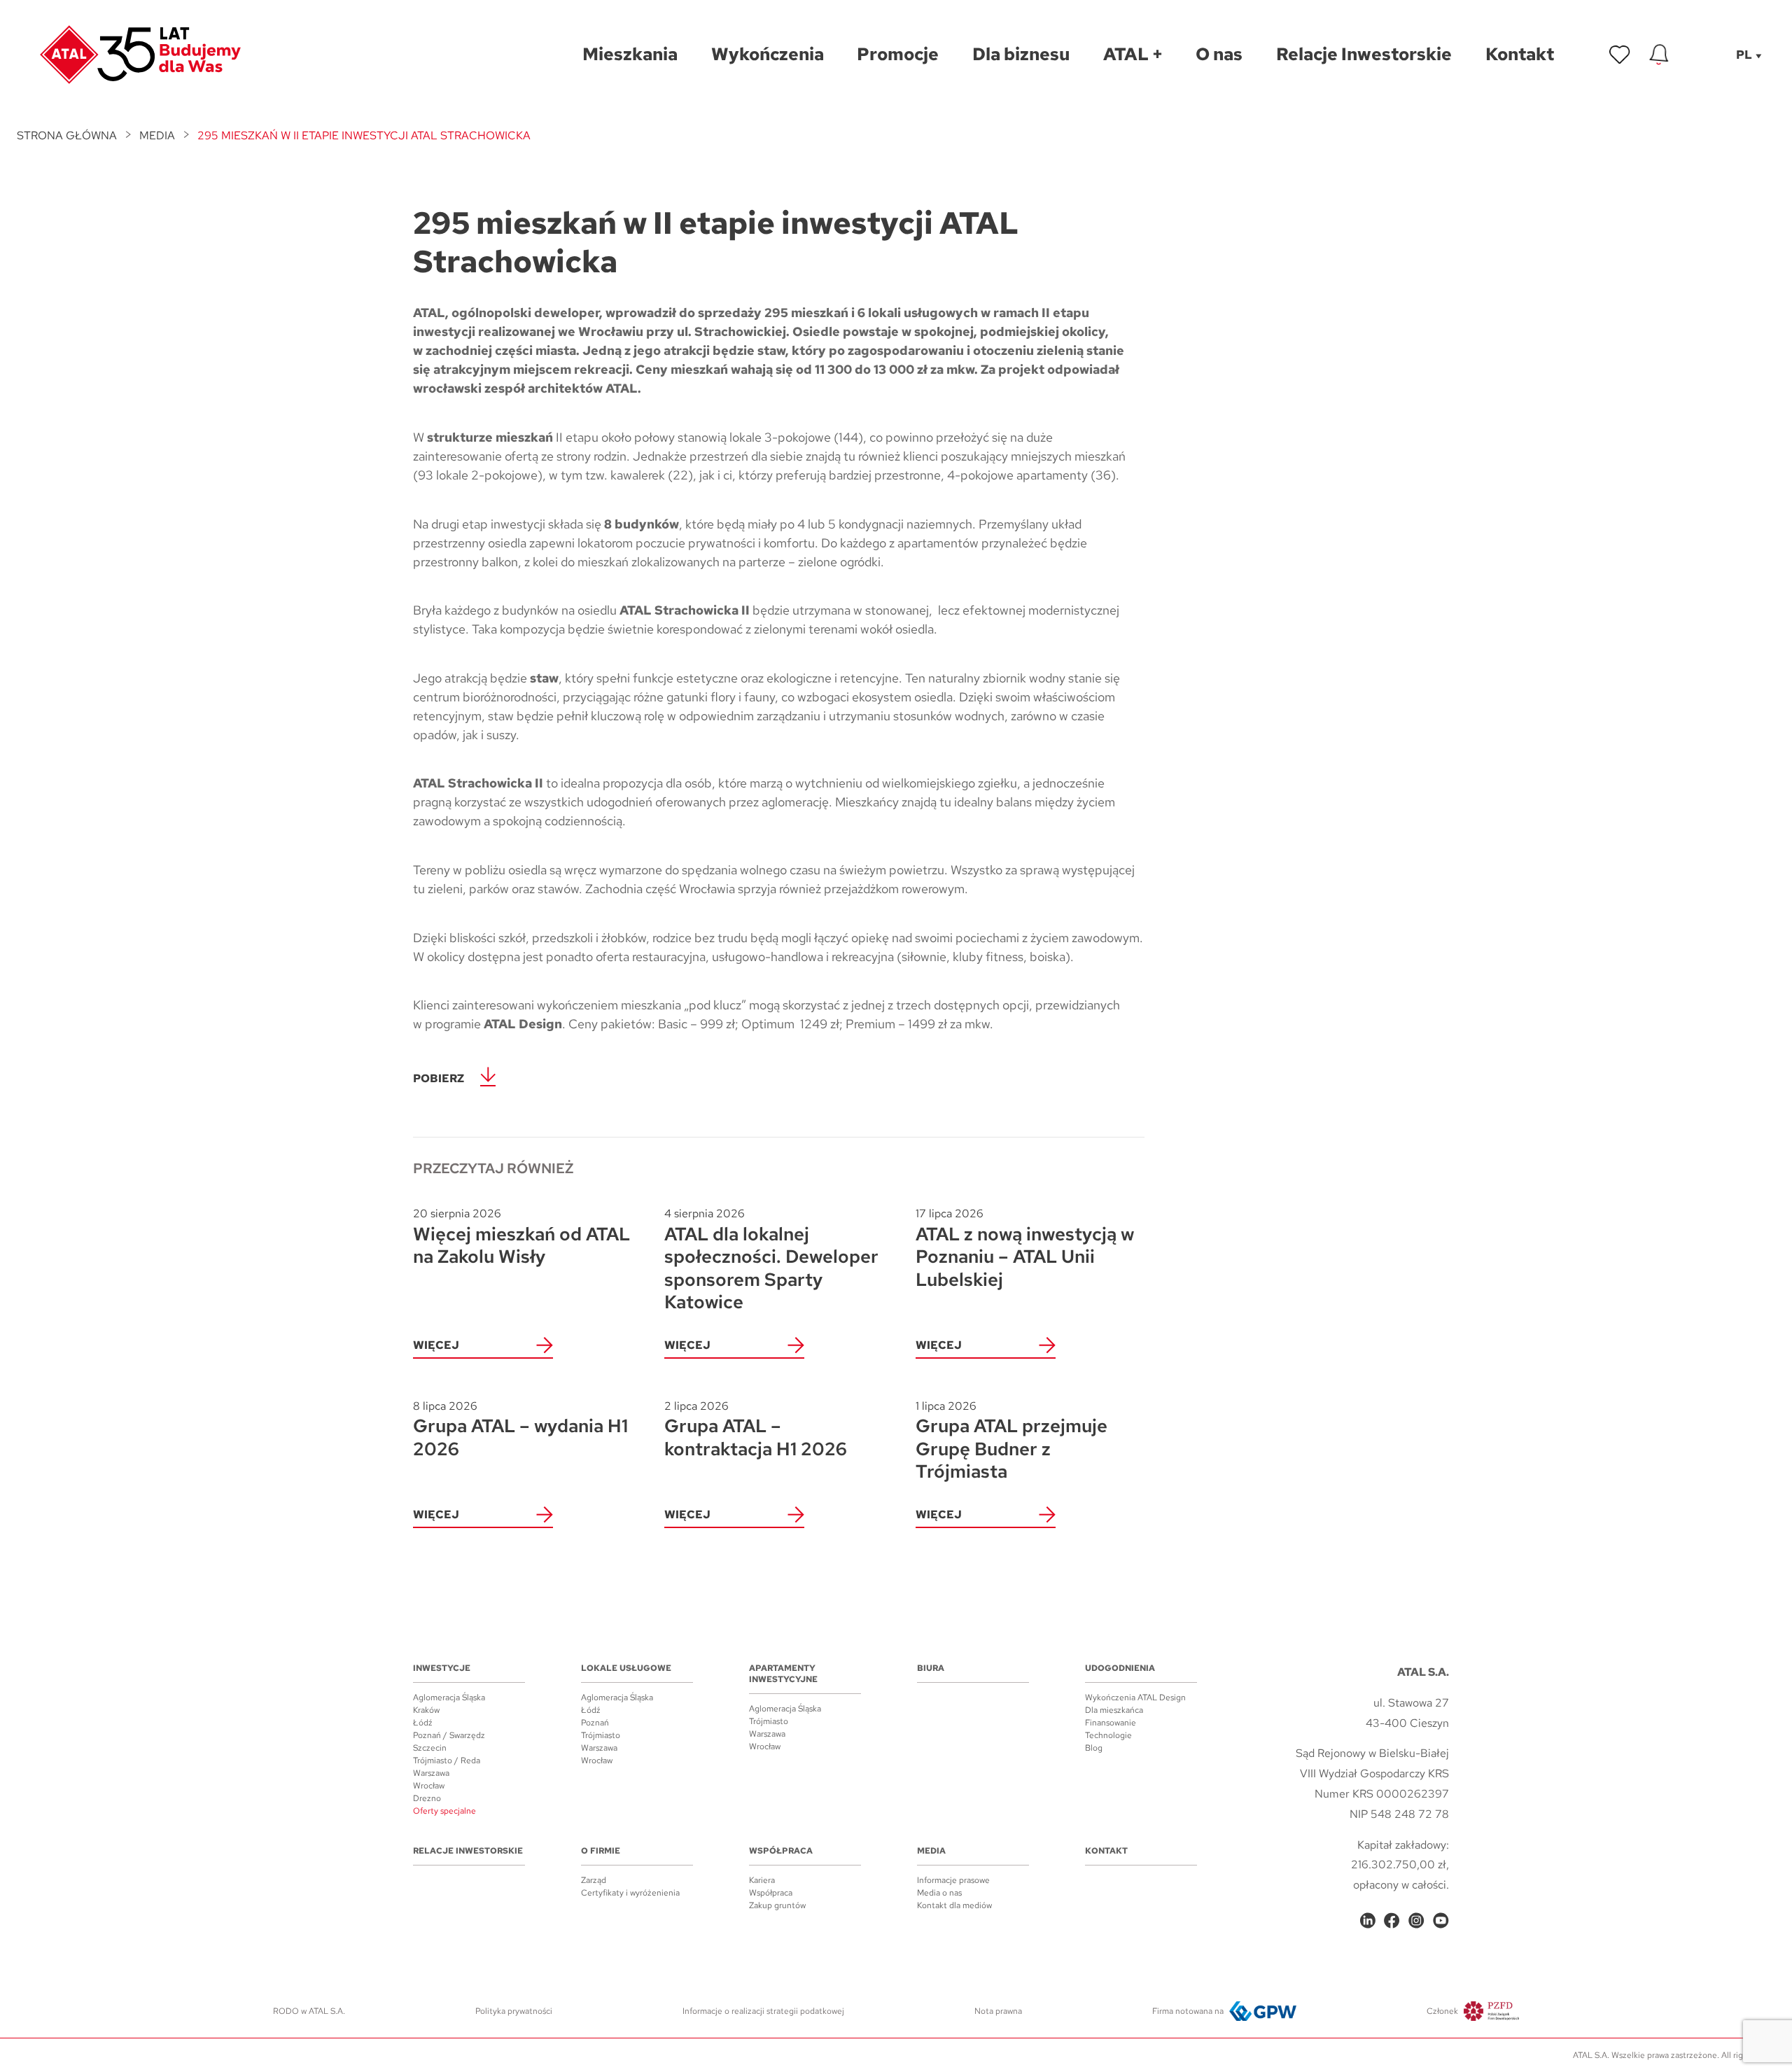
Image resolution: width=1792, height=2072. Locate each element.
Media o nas (939, 1893)
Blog (1094, 1748)
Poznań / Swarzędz (449, 1735)
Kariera (762, 1880)
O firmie (601, 1851)
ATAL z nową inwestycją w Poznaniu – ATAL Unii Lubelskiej (1025, 1248)
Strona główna (67, 135)
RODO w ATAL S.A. (309, 2011)
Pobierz (439, 1078)
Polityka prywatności (514, 2011)
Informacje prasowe (953, 1880)
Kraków (426, 1710)
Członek (1442, 2011)
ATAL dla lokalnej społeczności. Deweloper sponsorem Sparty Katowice (771, 1260)
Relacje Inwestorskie (468, 1851)
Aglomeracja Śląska (449, 1697)
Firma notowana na (1188, 2011)
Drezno (427, 1798)
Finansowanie (1111, 1723)
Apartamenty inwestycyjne (783, 1674)
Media (157, 135)
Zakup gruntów (777, 1905)
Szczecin (430, 1748)
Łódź (423, 1723)
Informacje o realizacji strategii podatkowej (763, 2011)
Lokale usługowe (626, 1668)
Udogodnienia (1120, 1668)
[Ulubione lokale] (1620, 55)
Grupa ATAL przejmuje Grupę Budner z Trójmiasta (1011, 1441)
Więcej (436, 1345)
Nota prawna (998, 2011)
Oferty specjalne (444, 1811)
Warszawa (431, 1773)
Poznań (595, 1723)
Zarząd (594, 1880)
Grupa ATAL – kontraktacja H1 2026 (756, 1430)
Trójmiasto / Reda (447, 1760)
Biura (931, 1668)
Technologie (1108, 1735)
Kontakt (1106, 1851)
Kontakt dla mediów (954, 1905)
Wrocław (429, 1786)
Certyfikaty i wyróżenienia (630, 1893)
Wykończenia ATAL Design (1135, 1697)
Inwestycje (442, 1668)
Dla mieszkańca (1114, 1710)
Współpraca (781, 1851)
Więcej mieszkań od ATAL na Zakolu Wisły (521, 1237)
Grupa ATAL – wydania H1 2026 (520, 1430)
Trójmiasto (601, 1735)
